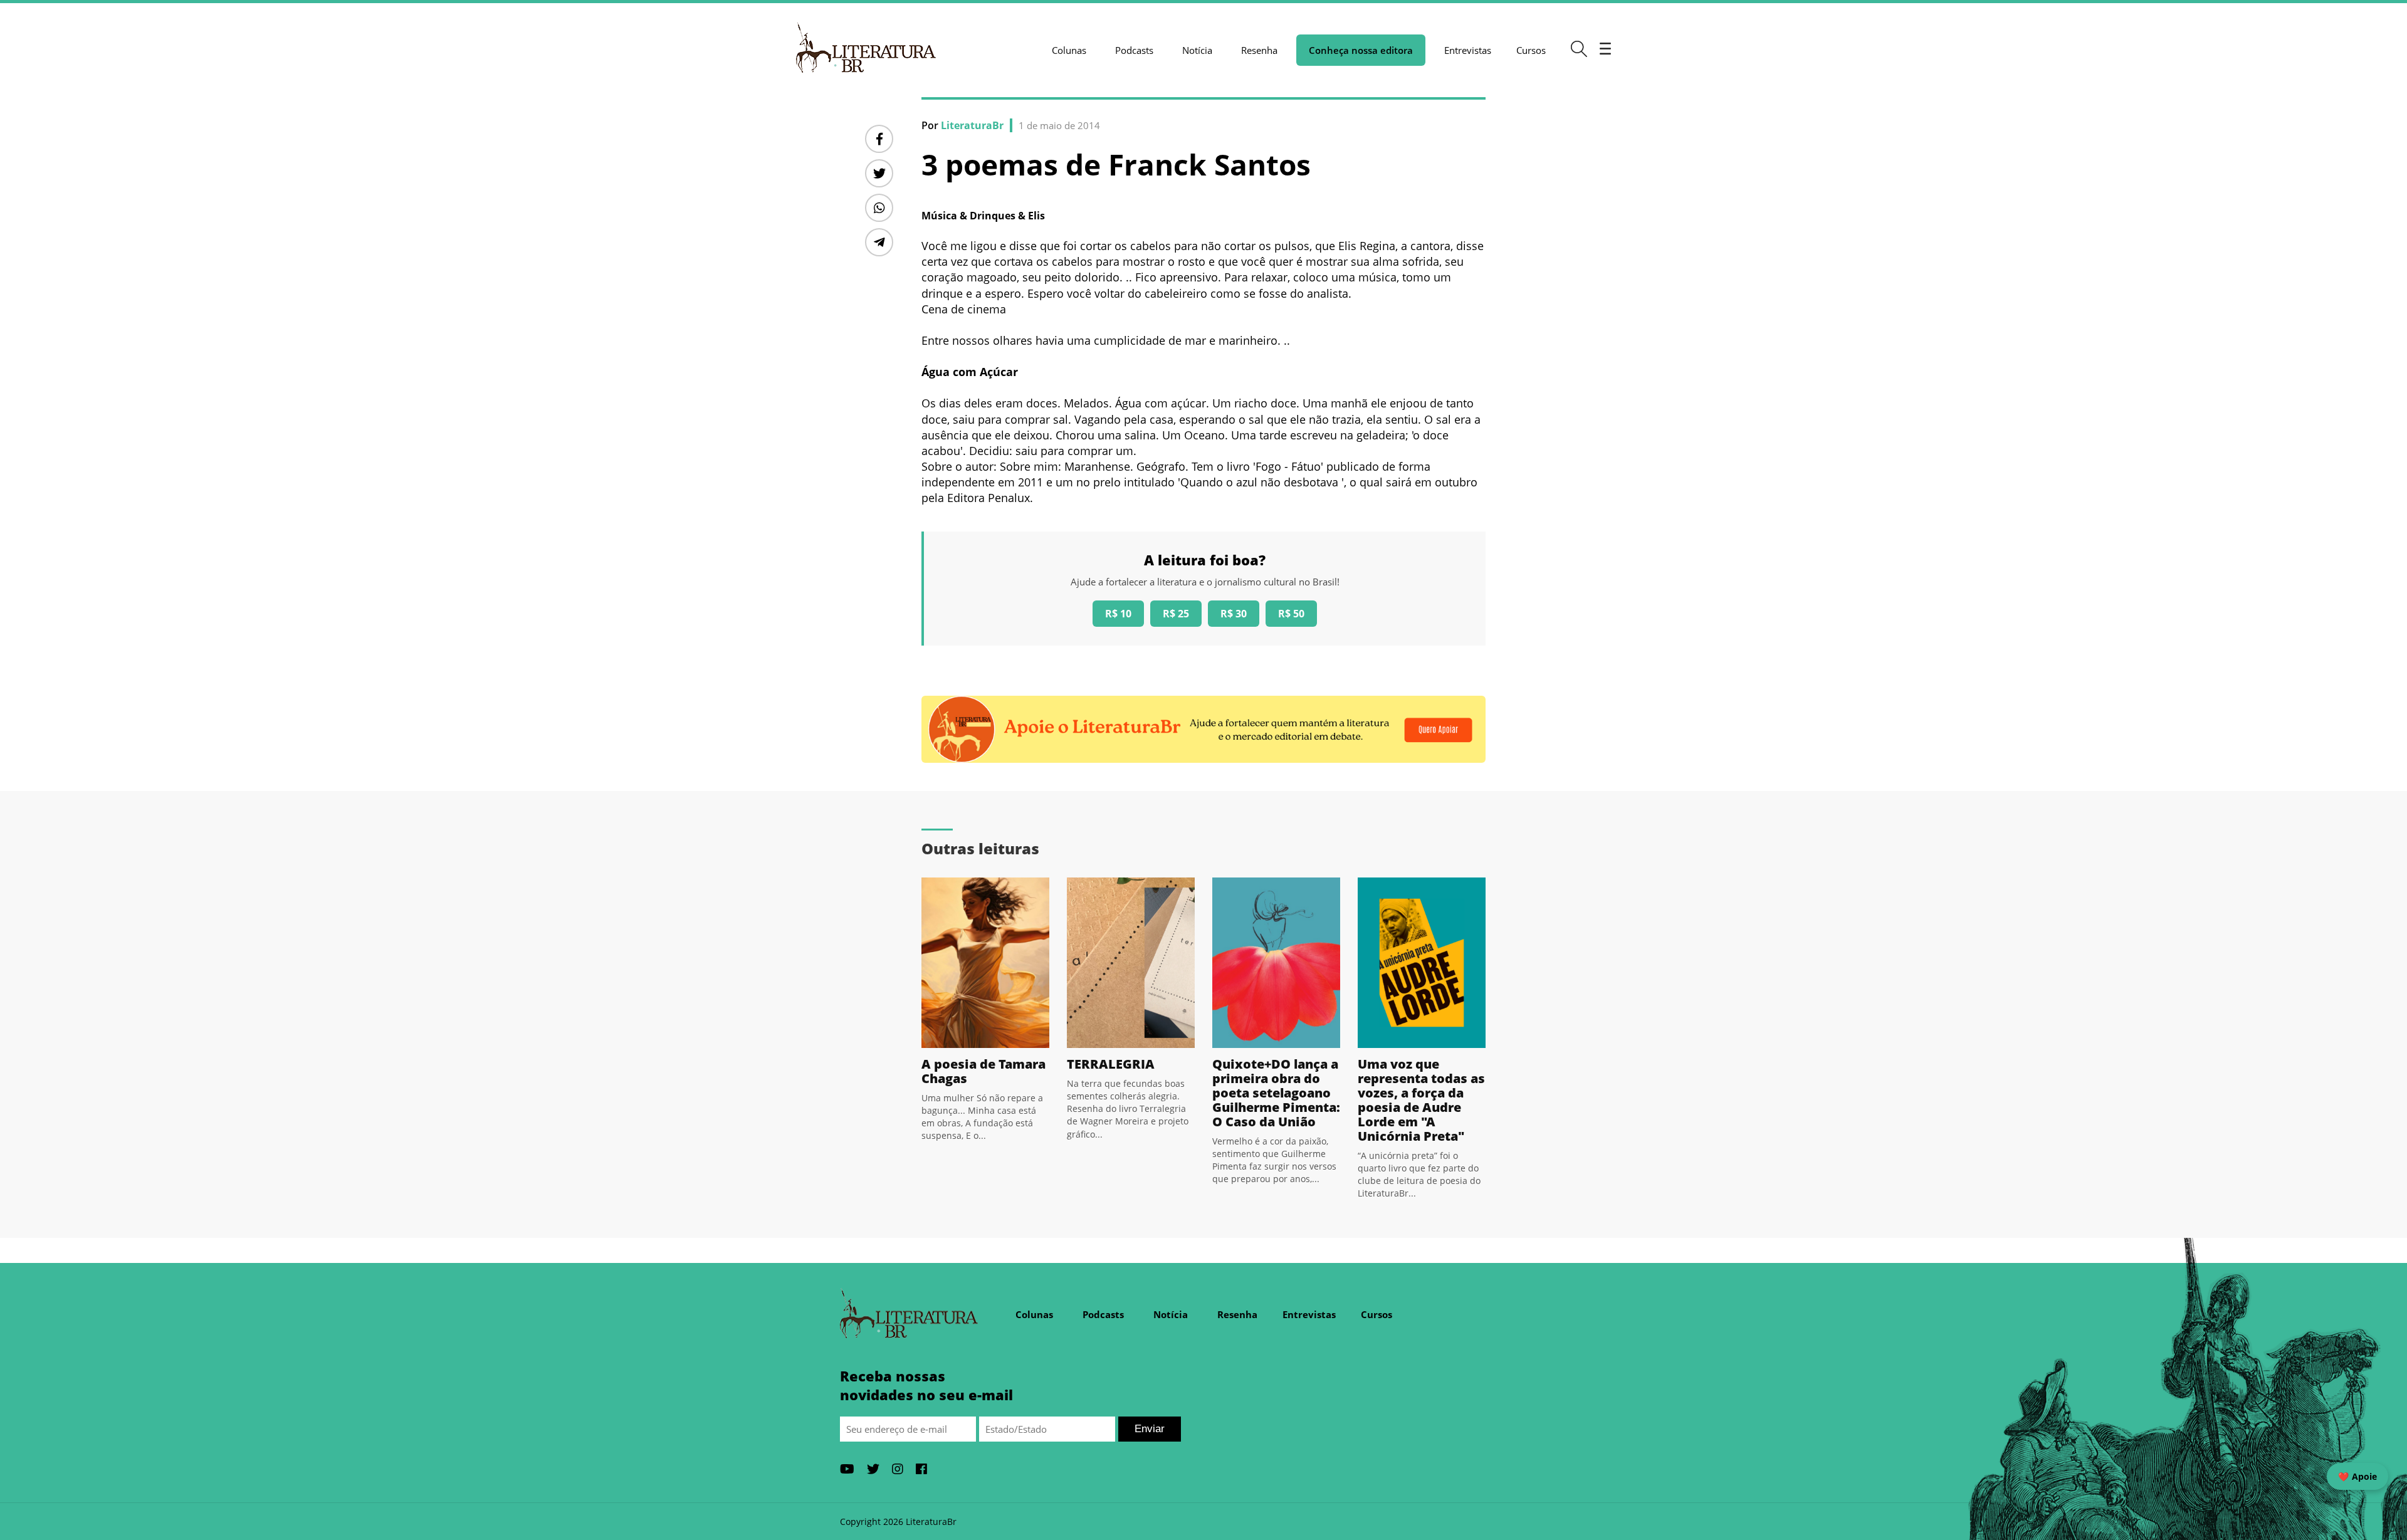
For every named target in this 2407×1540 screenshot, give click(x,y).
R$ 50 (1291, 614)
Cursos (1531, 50)
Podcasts (1134, 50)
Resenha (1259, 50)
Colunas (1069, 50)
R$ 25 (1176, 614)
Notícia (1197, 50)
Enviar (1150, 1429)
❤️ (2357, 1476)
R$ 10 (1118, 614)
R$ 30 (1234, 614)
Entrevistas (1468, 50)
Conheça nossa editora (1361, 50)
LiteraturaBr (972, 125)
